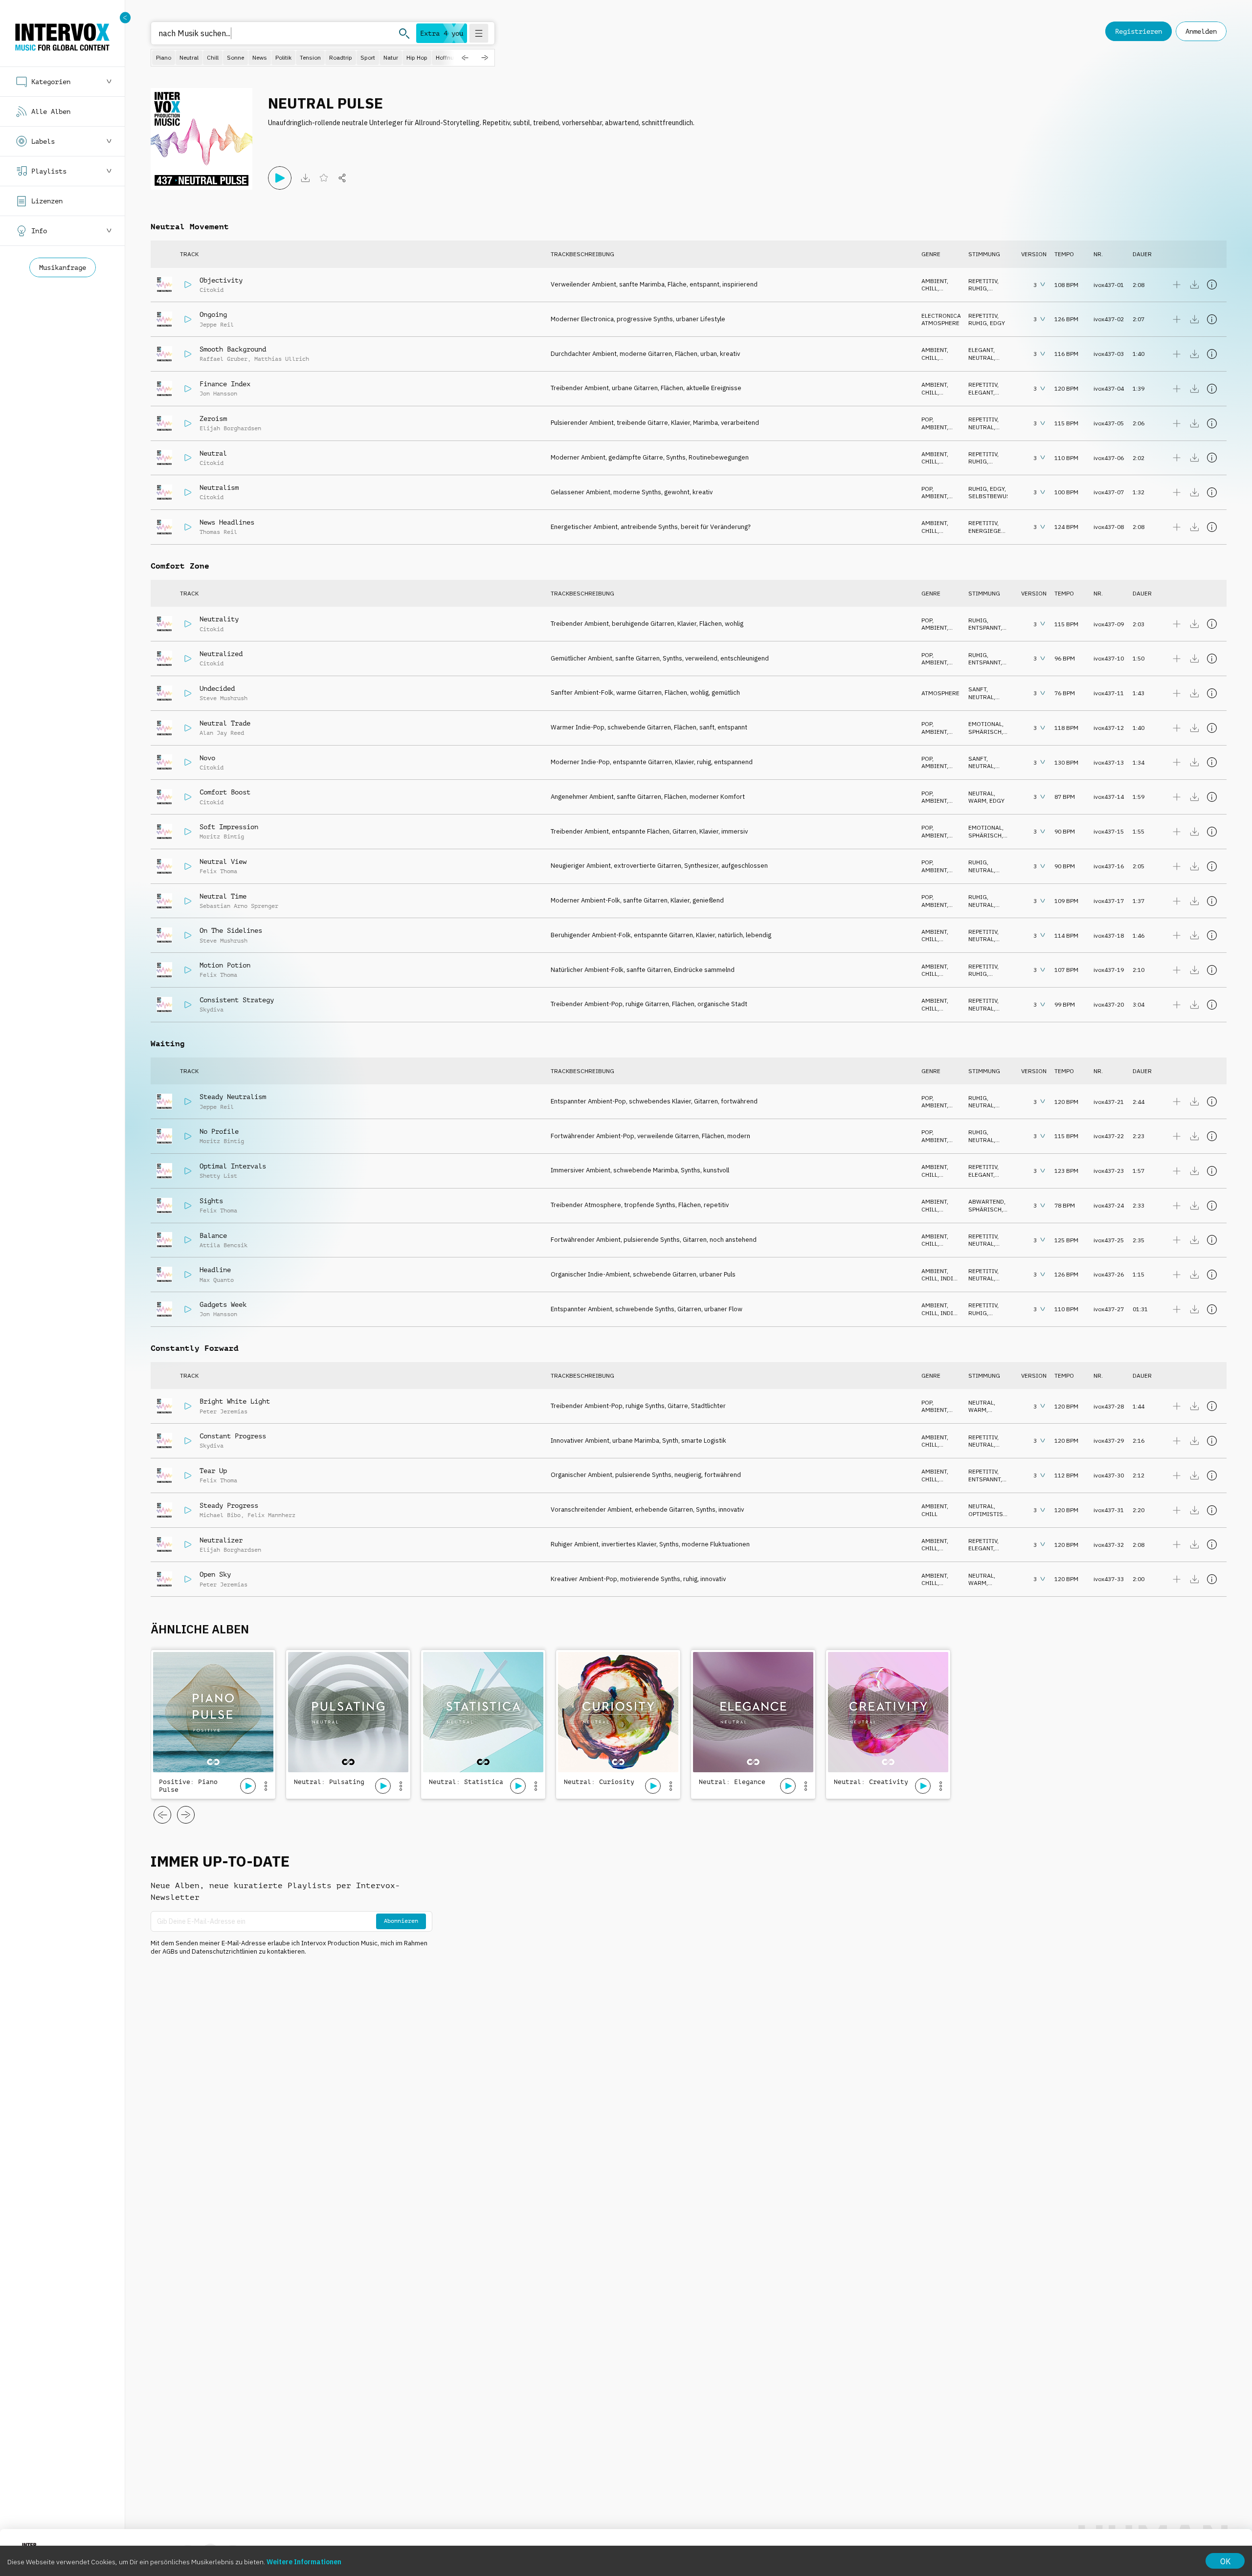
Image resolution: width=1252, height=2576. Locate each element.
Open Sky (215, 1574)
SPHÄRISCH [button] (985, 732)
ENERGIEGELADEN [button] (994, 531)
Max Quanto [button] (217, 1280)
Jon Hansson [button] (218, 394)
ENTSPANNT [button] (984, 627)
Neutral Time (223, 896)
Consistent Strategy (237, 1000)
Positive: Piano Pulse (188, 1786)
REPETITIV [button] (983, 281)
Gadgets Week (223, 1304)
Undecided (217, 688)
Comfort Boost (225, 792)
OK (1225, 2561)
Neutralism (219, 487)
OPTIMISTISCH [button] (990, 1514)
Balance (213, 1235)
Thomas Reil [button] (218, 532)
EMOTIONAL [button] (985, 724)
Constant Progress (233, 1436)
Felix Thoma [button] (218, 871)
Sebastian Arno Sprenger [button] (239, 906)
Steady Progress (229, 1505)
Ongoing (213, 314)
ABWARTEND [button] (986, 1201)
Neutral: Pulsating (329, 1782)
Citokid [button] (212, 290)
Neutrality (219, 619)
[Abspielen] (280, 178)
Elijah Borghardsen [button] (230, 428)
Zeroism (213, 418)
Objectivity (221, 280)
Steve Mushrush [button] (224, 698)
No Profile (219, 1131)
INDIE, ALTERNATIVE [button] (940, 1282)
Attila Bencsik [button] (224, 1245)
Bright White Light (235, 1401)
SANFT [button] (977, 689)
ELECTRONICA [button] (941, 316)
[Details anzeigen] (1212, 285)
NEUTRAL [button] (981, 358)
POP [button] (927, 419)
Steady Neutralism (233, 1097)
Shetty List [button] (218, 1176)
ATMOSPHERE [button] (940, 323)
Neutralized (221, 654)
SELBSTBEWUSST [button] (993, 496)
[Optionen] (266, 1786)
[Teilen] (342, 178)
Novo (207, 758)
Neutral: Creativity (871, 1782)
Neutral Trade (225, 723)
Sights (211, 1201)
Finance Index (225, 384)
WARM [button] (977, 801)
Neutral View (223, 861)
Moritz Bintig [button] (222, 837)
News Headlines (227, 522)
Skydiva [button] (212, 1010)
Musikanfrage (63, 267)
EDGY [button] (997, 323)
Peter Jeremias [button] (224, 1411)
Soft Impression (229, 827)
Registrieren (1139, 31)
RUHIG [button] (978, 288)
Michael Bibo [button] (220, 1515)
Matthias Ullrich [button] (282, 359)
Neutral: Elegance (732, 1782)
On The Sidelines (231, 930)
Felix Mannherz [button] (271, 1515)
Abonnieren (401, 1921)
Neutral (213, 453)
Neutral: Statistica (466, 1782)
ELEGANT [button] (981, 350)
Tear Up (213, 1471)
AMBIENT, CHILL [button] (935, 285)
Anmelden (1201, 31)
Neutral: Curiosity (599, 1782)
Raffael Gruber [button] (224, 359)
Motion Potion (225, 965)
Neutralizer (221, 1540)
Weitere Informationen (304, 2562)
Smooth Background (233, 349)
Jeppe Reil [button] (217, 325)
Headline (215, 1270)
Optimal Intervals (233, 1166)
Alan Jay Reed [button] (222, 733)
